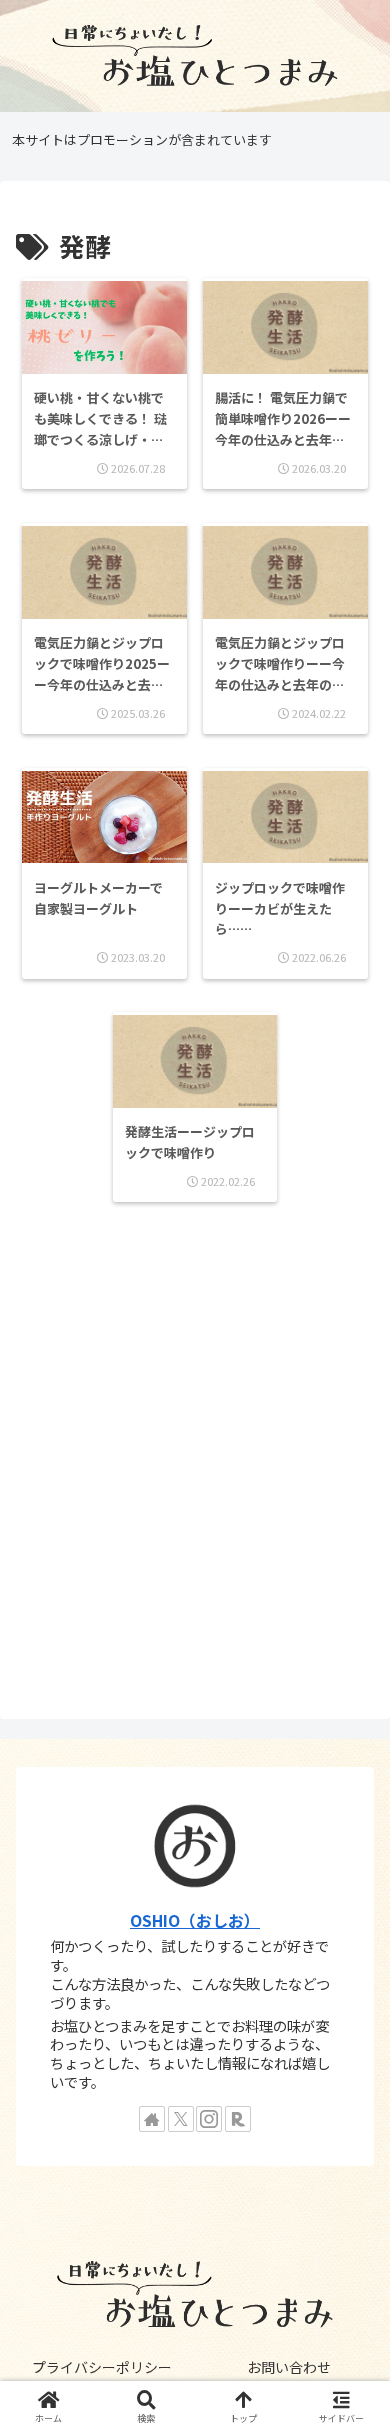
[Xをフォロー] (181, 2119)
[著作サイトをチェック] (152, 2119)
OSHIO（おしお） (195, 1920)
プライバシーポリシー (102, 2367)
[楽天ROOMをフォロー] (238, 2119)
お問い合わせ (289, 2367)
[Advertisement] (195, 1463)
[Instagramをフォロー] (209, 2119)
